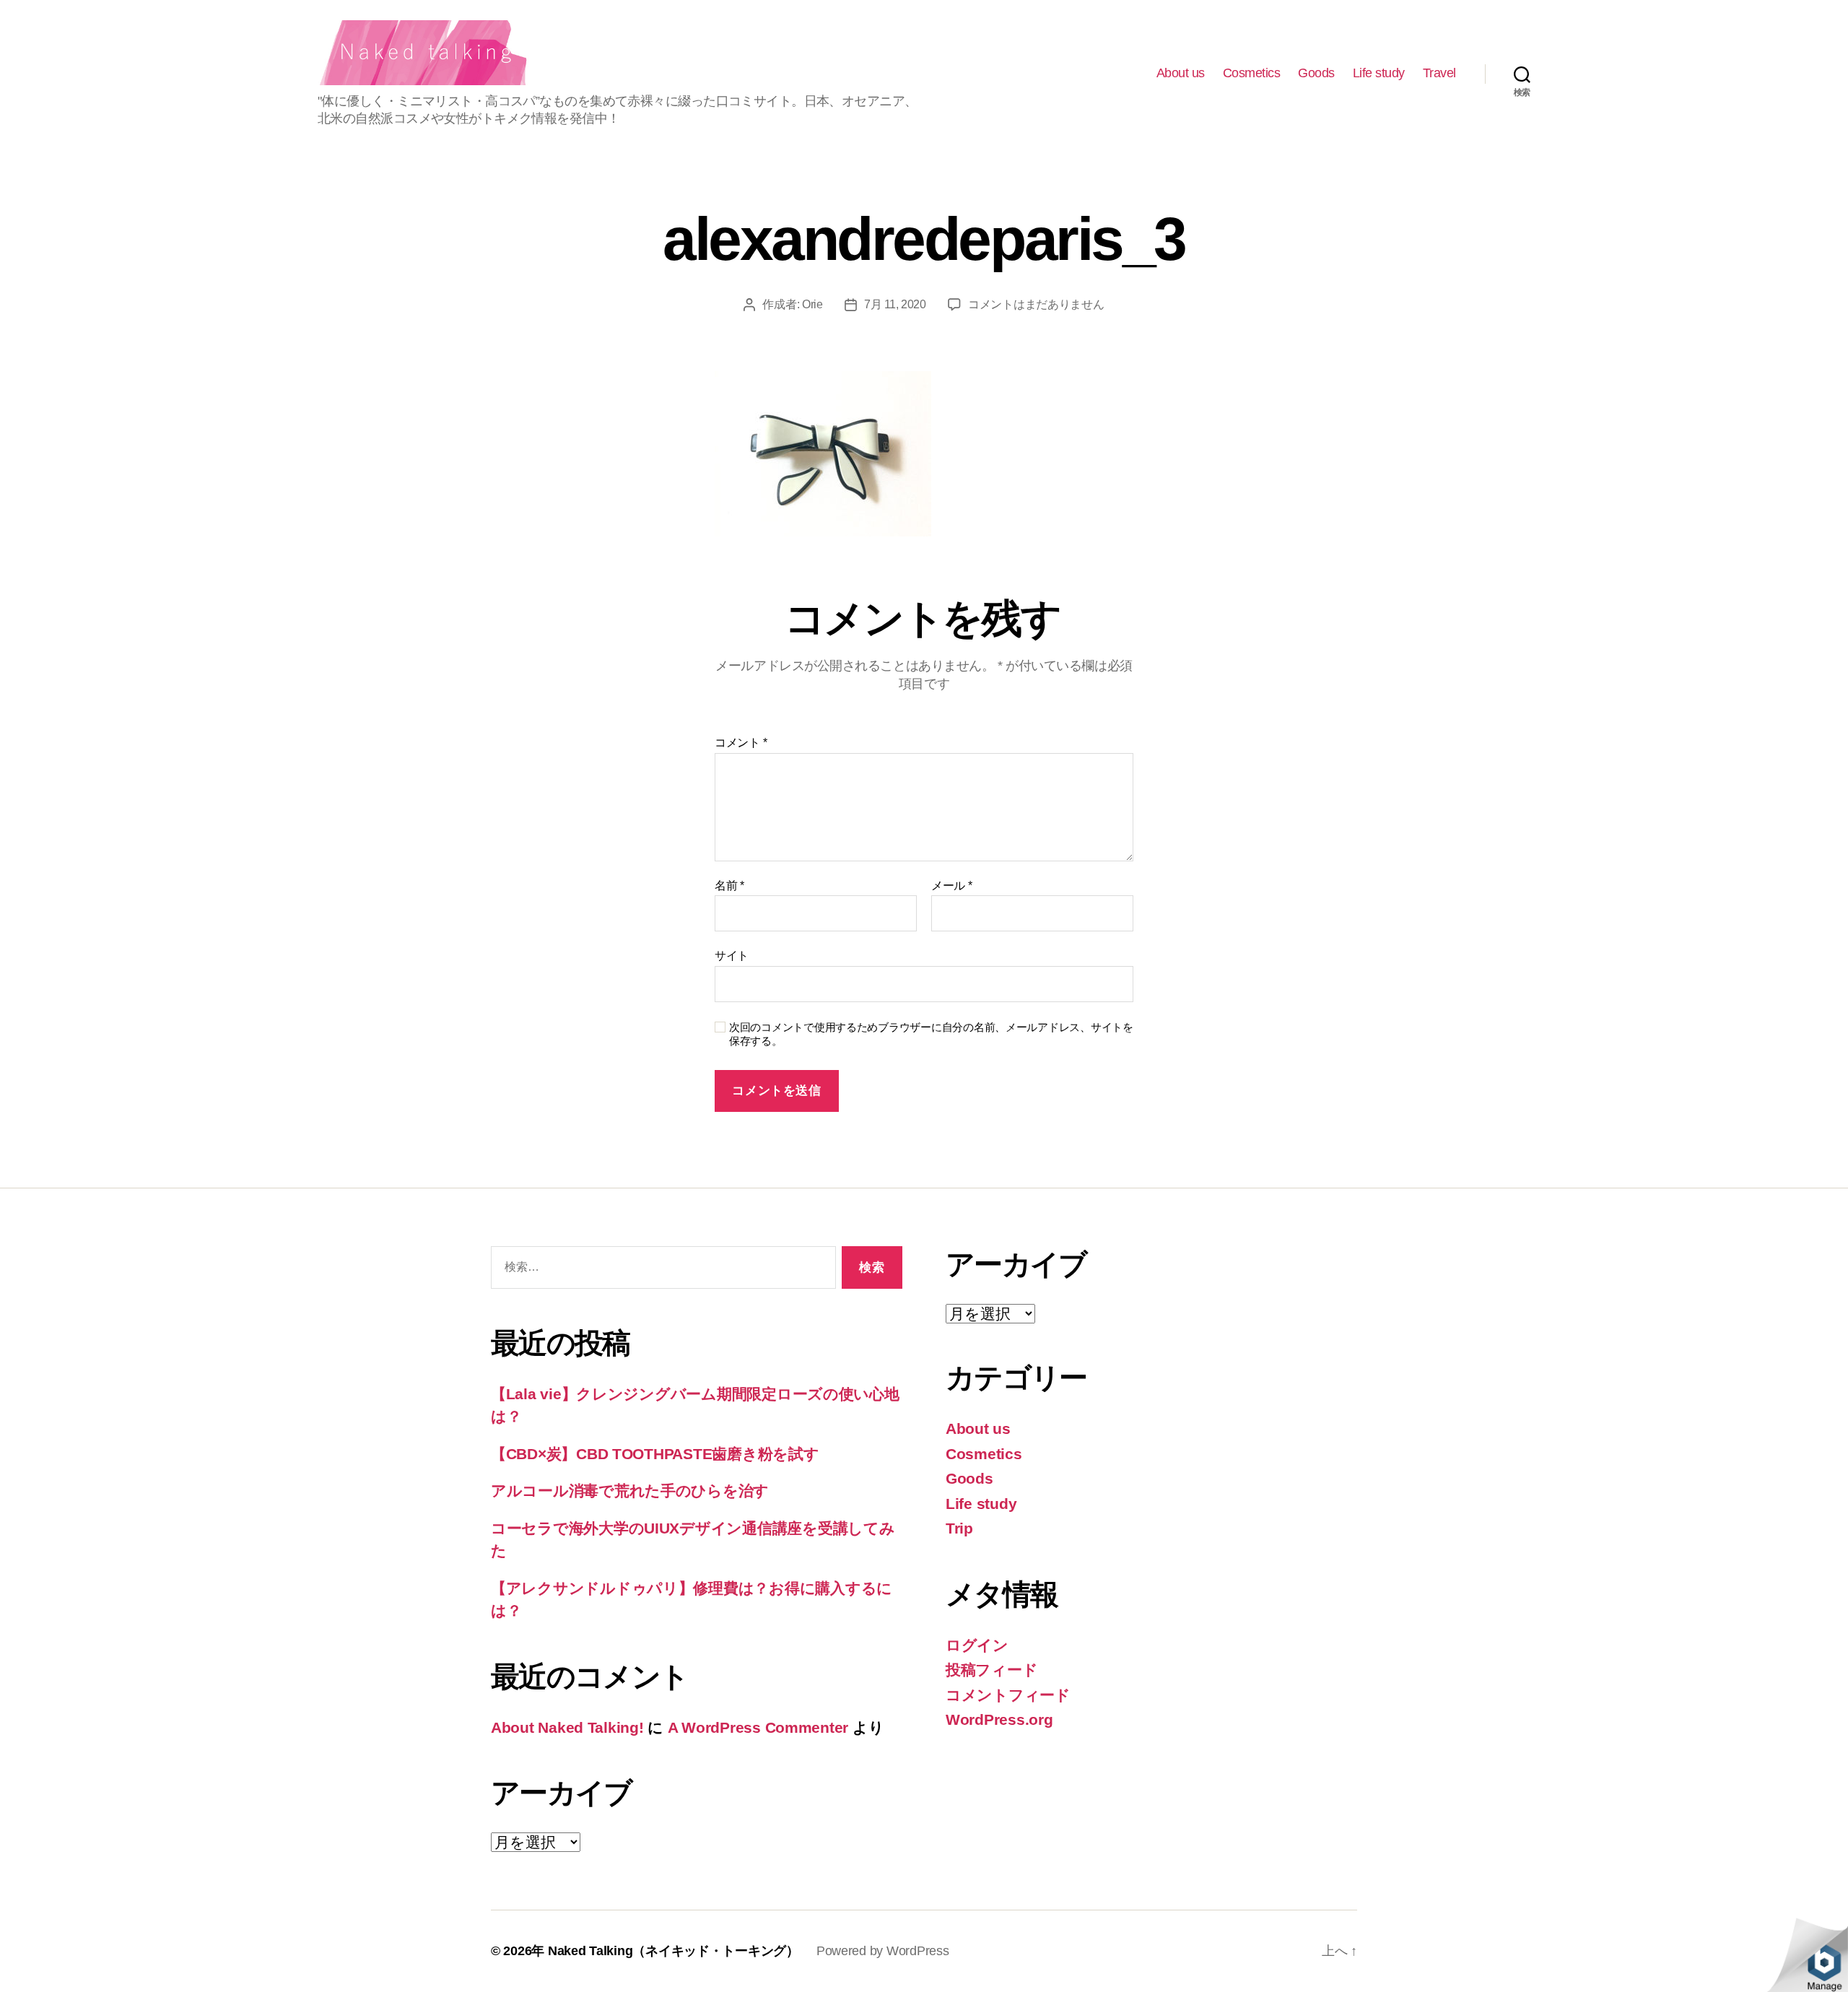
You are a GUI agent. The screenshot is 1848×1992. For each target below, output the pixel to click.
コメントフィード (1008, 1695)
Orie (812, 304)
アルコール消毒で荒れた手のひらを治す (630, 1491)
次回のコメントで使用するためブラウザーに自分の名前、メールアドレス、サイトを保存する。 (931, 1034)
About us (1181, 73)
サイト (732, 956)
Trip (959, 1528)
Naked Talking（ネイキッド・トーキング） (674, 1951)
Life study (1379, 73)
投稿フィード (991, 1670)
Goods (1316, 73)
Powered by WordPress (883, 1951)
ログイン (977, 1645)
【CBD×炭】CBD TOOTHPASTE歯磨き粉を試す (655, 1454)
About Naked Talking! (567, 1727)
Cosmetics (1252, 73)
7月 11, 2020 (895, 304)
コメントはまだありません (1036, 304)
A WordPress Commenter (758, 1727)
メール (952, 886)
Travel (1439, 73)
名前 (729, 886)
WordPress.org (999, 1719)
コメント (741, 743)
